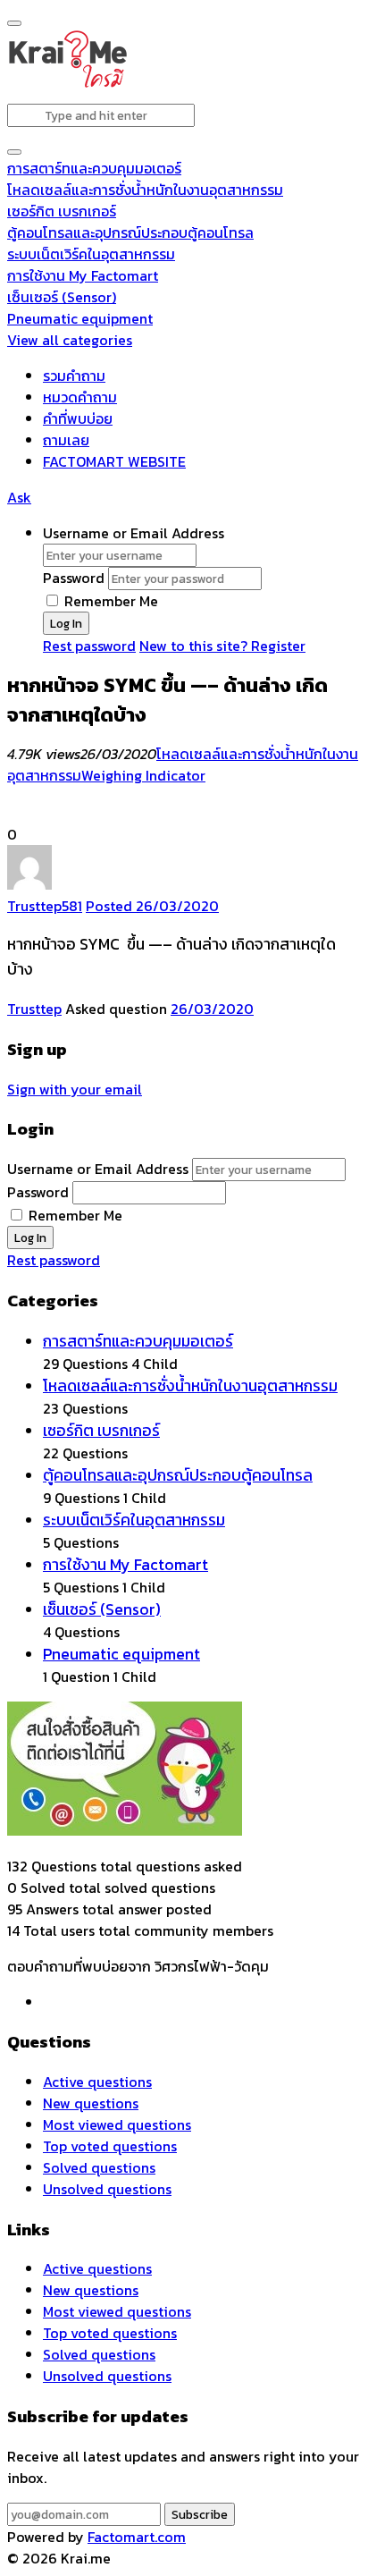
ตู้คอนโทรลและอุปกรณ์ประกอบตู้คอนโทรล (130, 232)
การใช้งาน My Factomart (83, 275)
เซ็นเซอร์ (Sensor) (62, 297)
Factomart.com (137, 2537)
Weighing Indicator (143, 775)
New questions (91, 2103)
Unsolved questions (107, 2189)
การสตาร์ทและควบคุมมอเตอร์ (94, 168)
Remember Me (109, 601)
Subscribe (200, 2514)
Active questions (97, 2082)
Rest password (89, 646)
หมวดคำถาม (80, 397)
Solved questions (99, 2167)
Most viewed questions (117, 2124)
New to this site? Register (222, 646)
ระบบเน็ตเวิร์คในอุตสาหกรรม (91, 254)
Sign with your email (75, 1089)
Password (74, 578)
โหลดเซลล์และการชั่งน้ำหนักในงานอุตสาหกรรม (145, 190)
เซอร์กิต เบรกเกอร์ (62, 211)
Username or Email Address (134, 533)
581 (72, 906)
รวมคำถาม (74, 376)
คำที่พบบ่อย (78, 418)
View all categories (70, 340)
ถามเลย (66, 440)
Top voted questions (110, 2146)
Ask (19, 497)
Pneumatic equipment (80, 318)
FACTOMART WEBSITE (114, 461)
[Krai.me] (67, 84)
